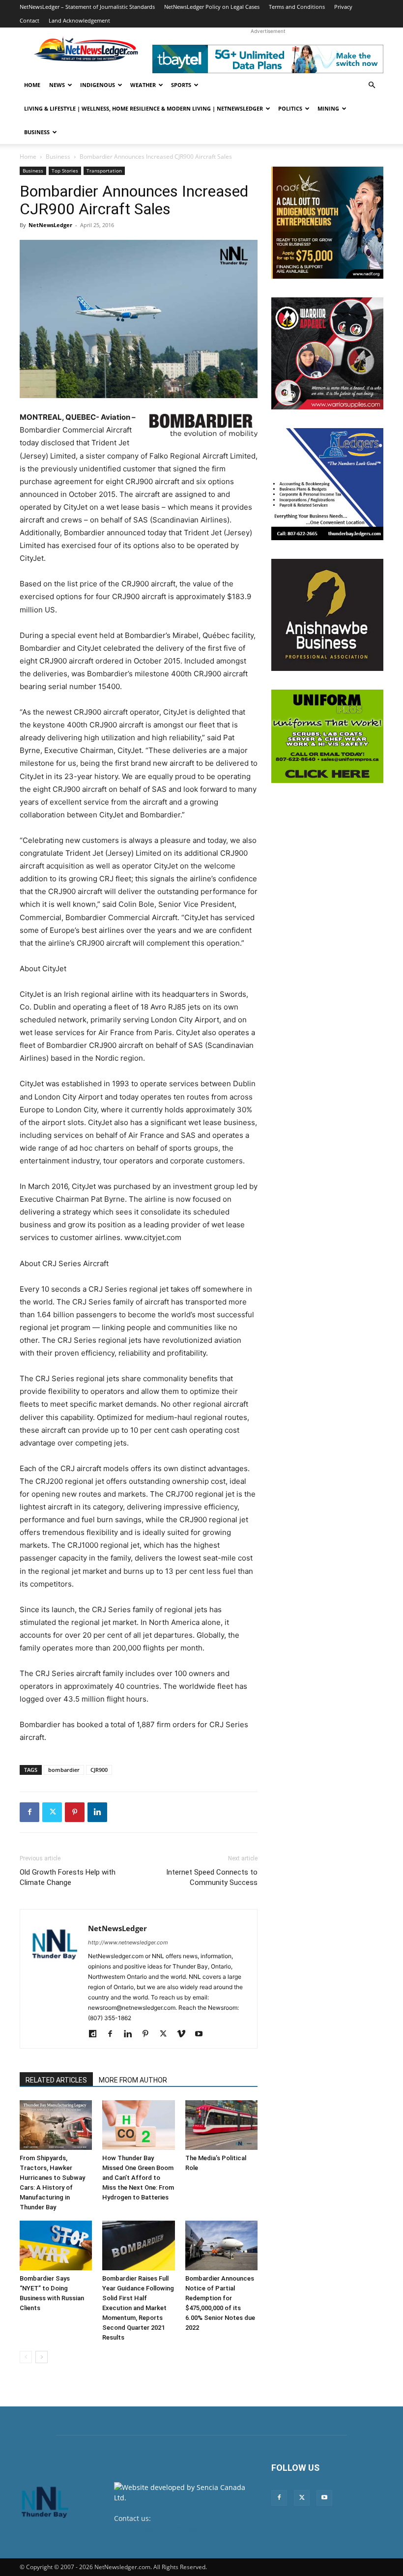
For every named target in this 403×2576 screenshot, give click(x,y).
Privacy (343, 7)
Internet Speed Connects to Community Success (212, 1877)
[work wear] (327, 353)
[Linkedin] (97, 1812)
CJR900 (99, 1770)
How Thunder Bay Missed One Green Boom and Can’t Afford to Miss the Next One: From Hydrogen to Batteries (138, 2178)
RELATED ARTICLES (56, 2080)
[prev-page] (26, 2357)
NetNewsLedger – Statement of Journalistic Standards (87, 7)
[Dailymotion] (96, 2034)
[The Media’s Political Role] (221, 2125)
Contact (29, 20)
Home (32, 85)
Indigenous (98, 85)
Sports (181, 85)
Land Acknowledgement (79, 20)
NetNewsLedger (50, 225)
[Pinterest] (75, 1812)
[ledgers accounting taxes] (327, 484)
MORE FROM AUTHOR (133, 2080)
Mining (328, 108)
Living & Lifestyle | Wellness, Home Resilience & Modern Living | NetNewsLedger (144, 108)
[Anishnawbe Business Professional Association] (327, 615)
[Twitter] (52, 1812)
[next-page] (42, 2357)
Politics (290, 108)
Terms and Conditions (297, 7)
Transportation (104, 171)
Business (37, 132)
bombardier (64, 1770)
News (57, 85)
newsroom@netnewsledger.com (167, 2529)
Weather (143, 85)
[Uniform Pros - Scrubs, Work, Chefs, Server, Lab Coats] (327, 736)
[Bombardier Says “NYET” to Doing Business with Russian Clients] (56, 2245)
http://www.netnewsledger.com (128, 1942)
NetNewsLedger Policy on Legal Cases (212, 7)
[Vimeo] (185, 2034)
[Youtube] (202, 2034)
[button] (372, 85)
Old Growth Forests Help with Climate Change (68, 1877)
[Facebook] (29, 1812)
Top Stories (65, 171)
